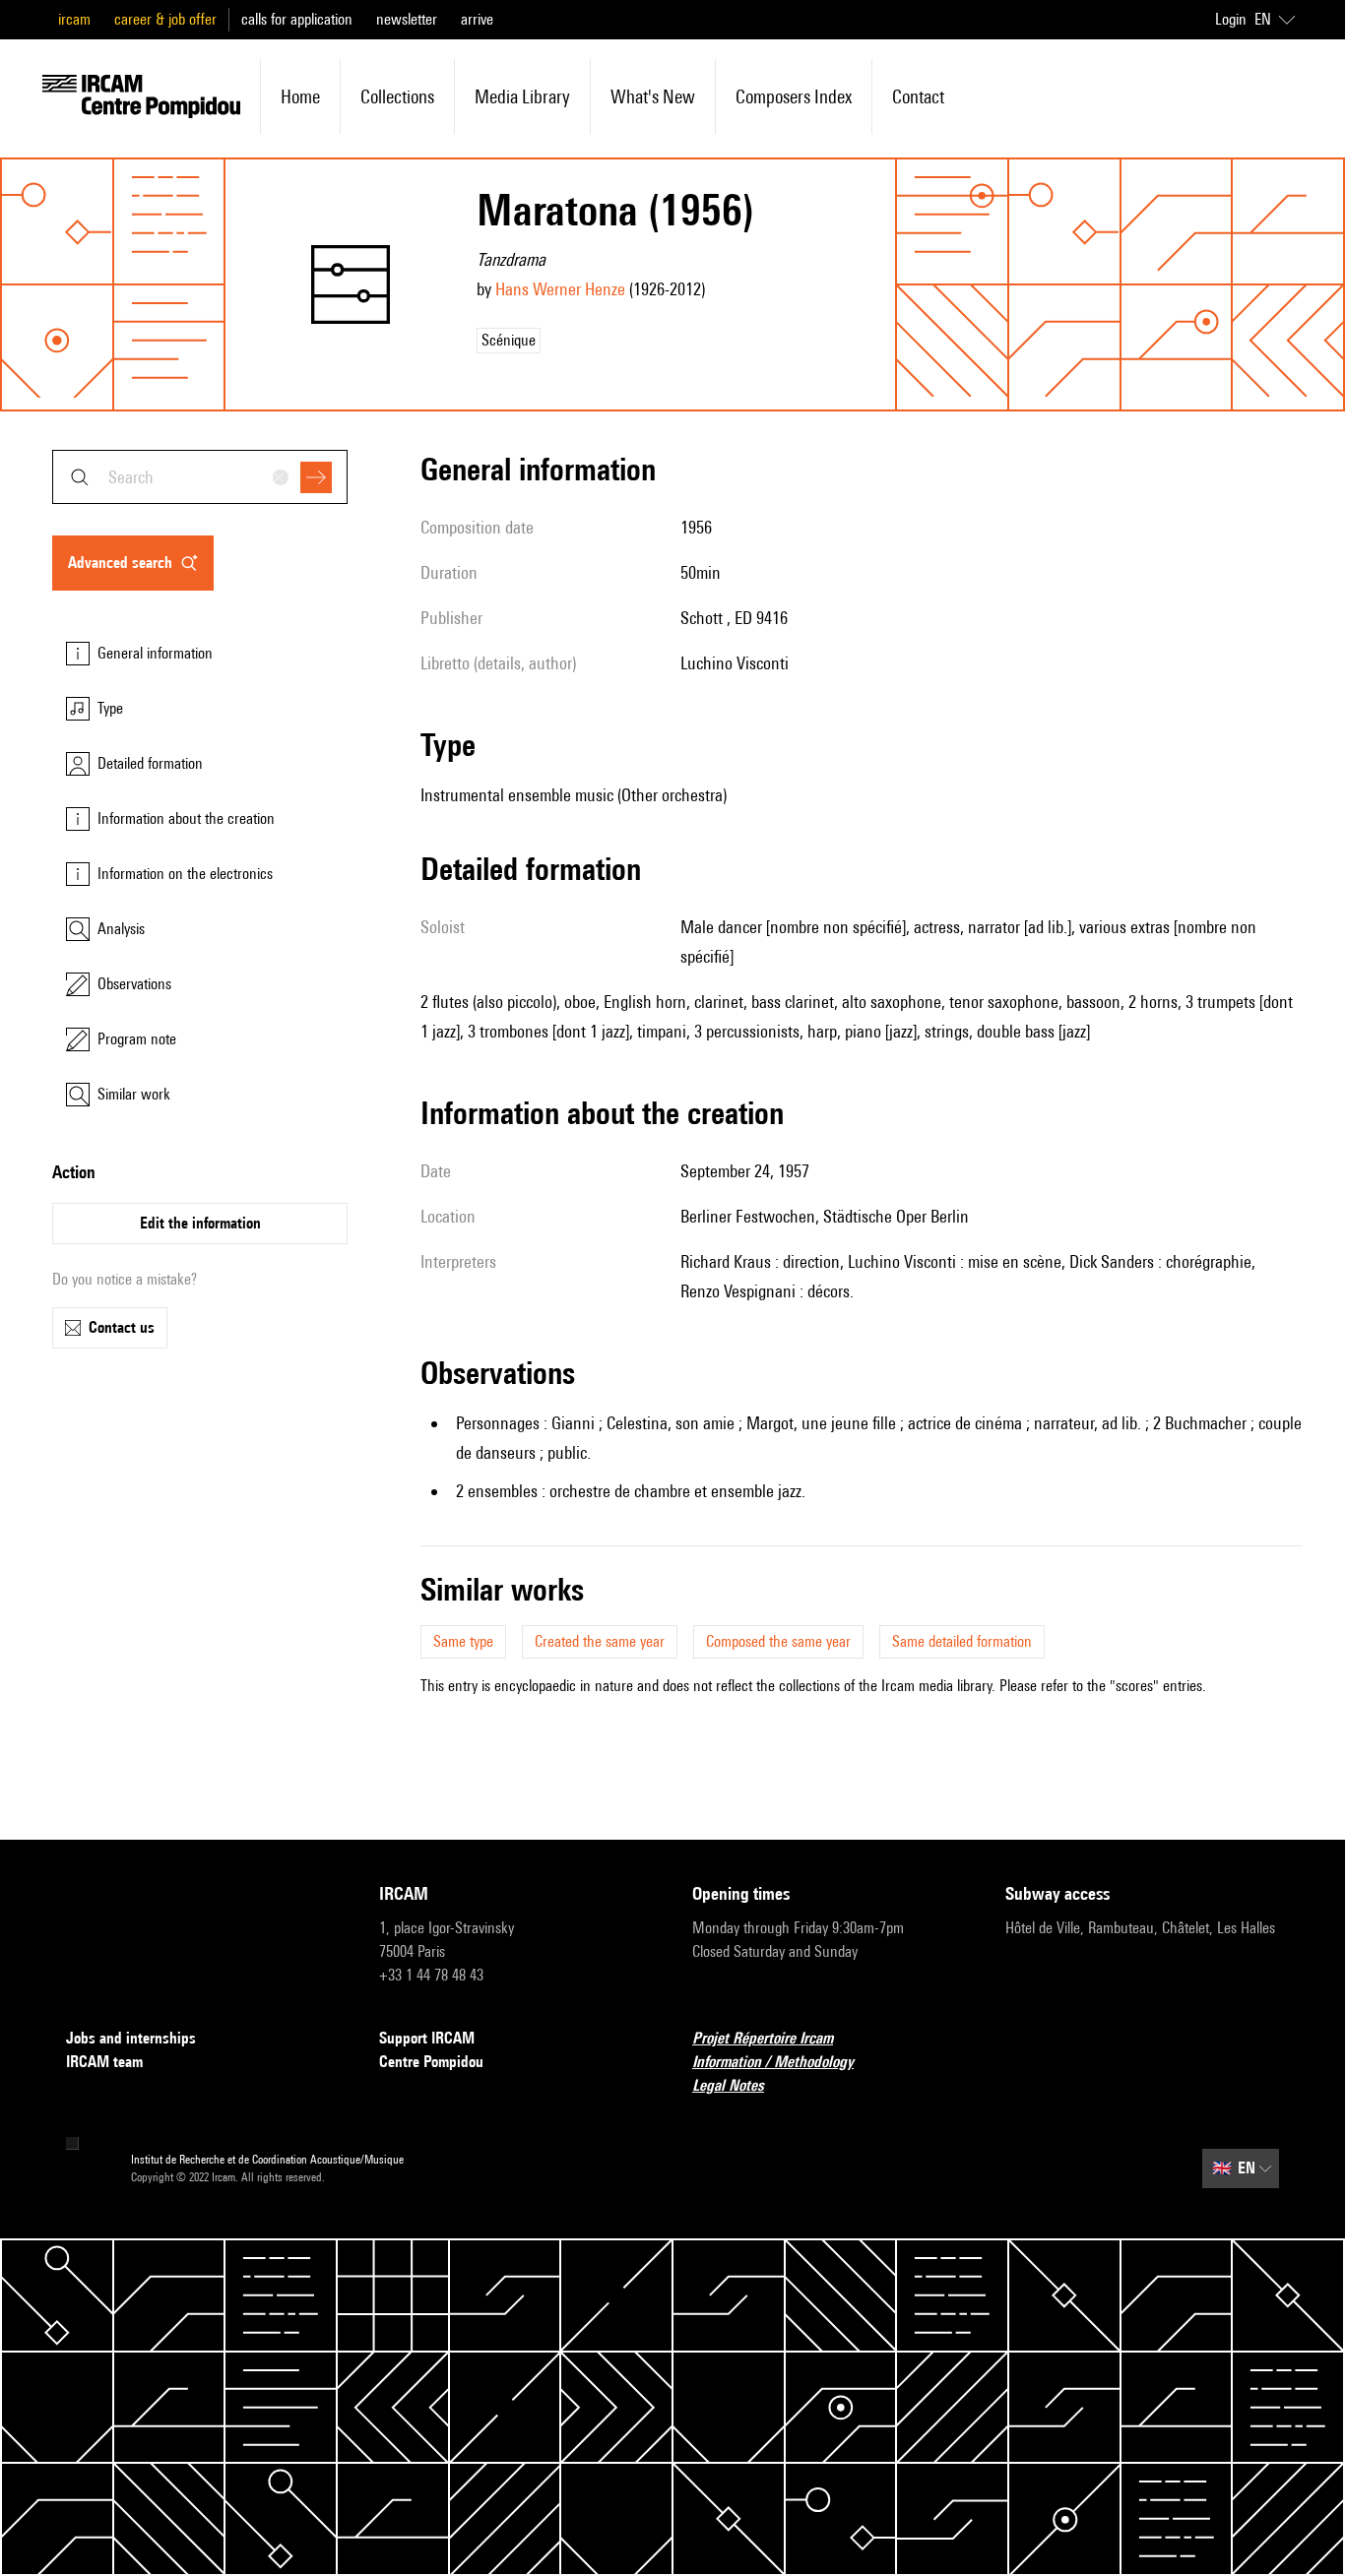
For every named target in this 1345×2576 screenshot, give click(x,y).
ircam (74, 19)
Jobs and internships (131, 2038)
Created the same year (600, 1641)
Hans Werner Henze (560, 289)
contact (918, 96)
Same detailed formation (962, 1641)
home (300, 96)
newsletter (407, 19)
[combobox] (200, 477)
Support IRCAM (427, 2038)
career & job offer (165, 19)
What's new (653, 96)
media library (522, 96)
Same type (463, 1641)
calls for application (297, 19)
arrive (477, 19)
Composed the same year (778, 1641)
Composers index (794, 96)
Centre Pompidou (431, 2062)
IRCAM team (104, 2062)
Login (1231, 19)
